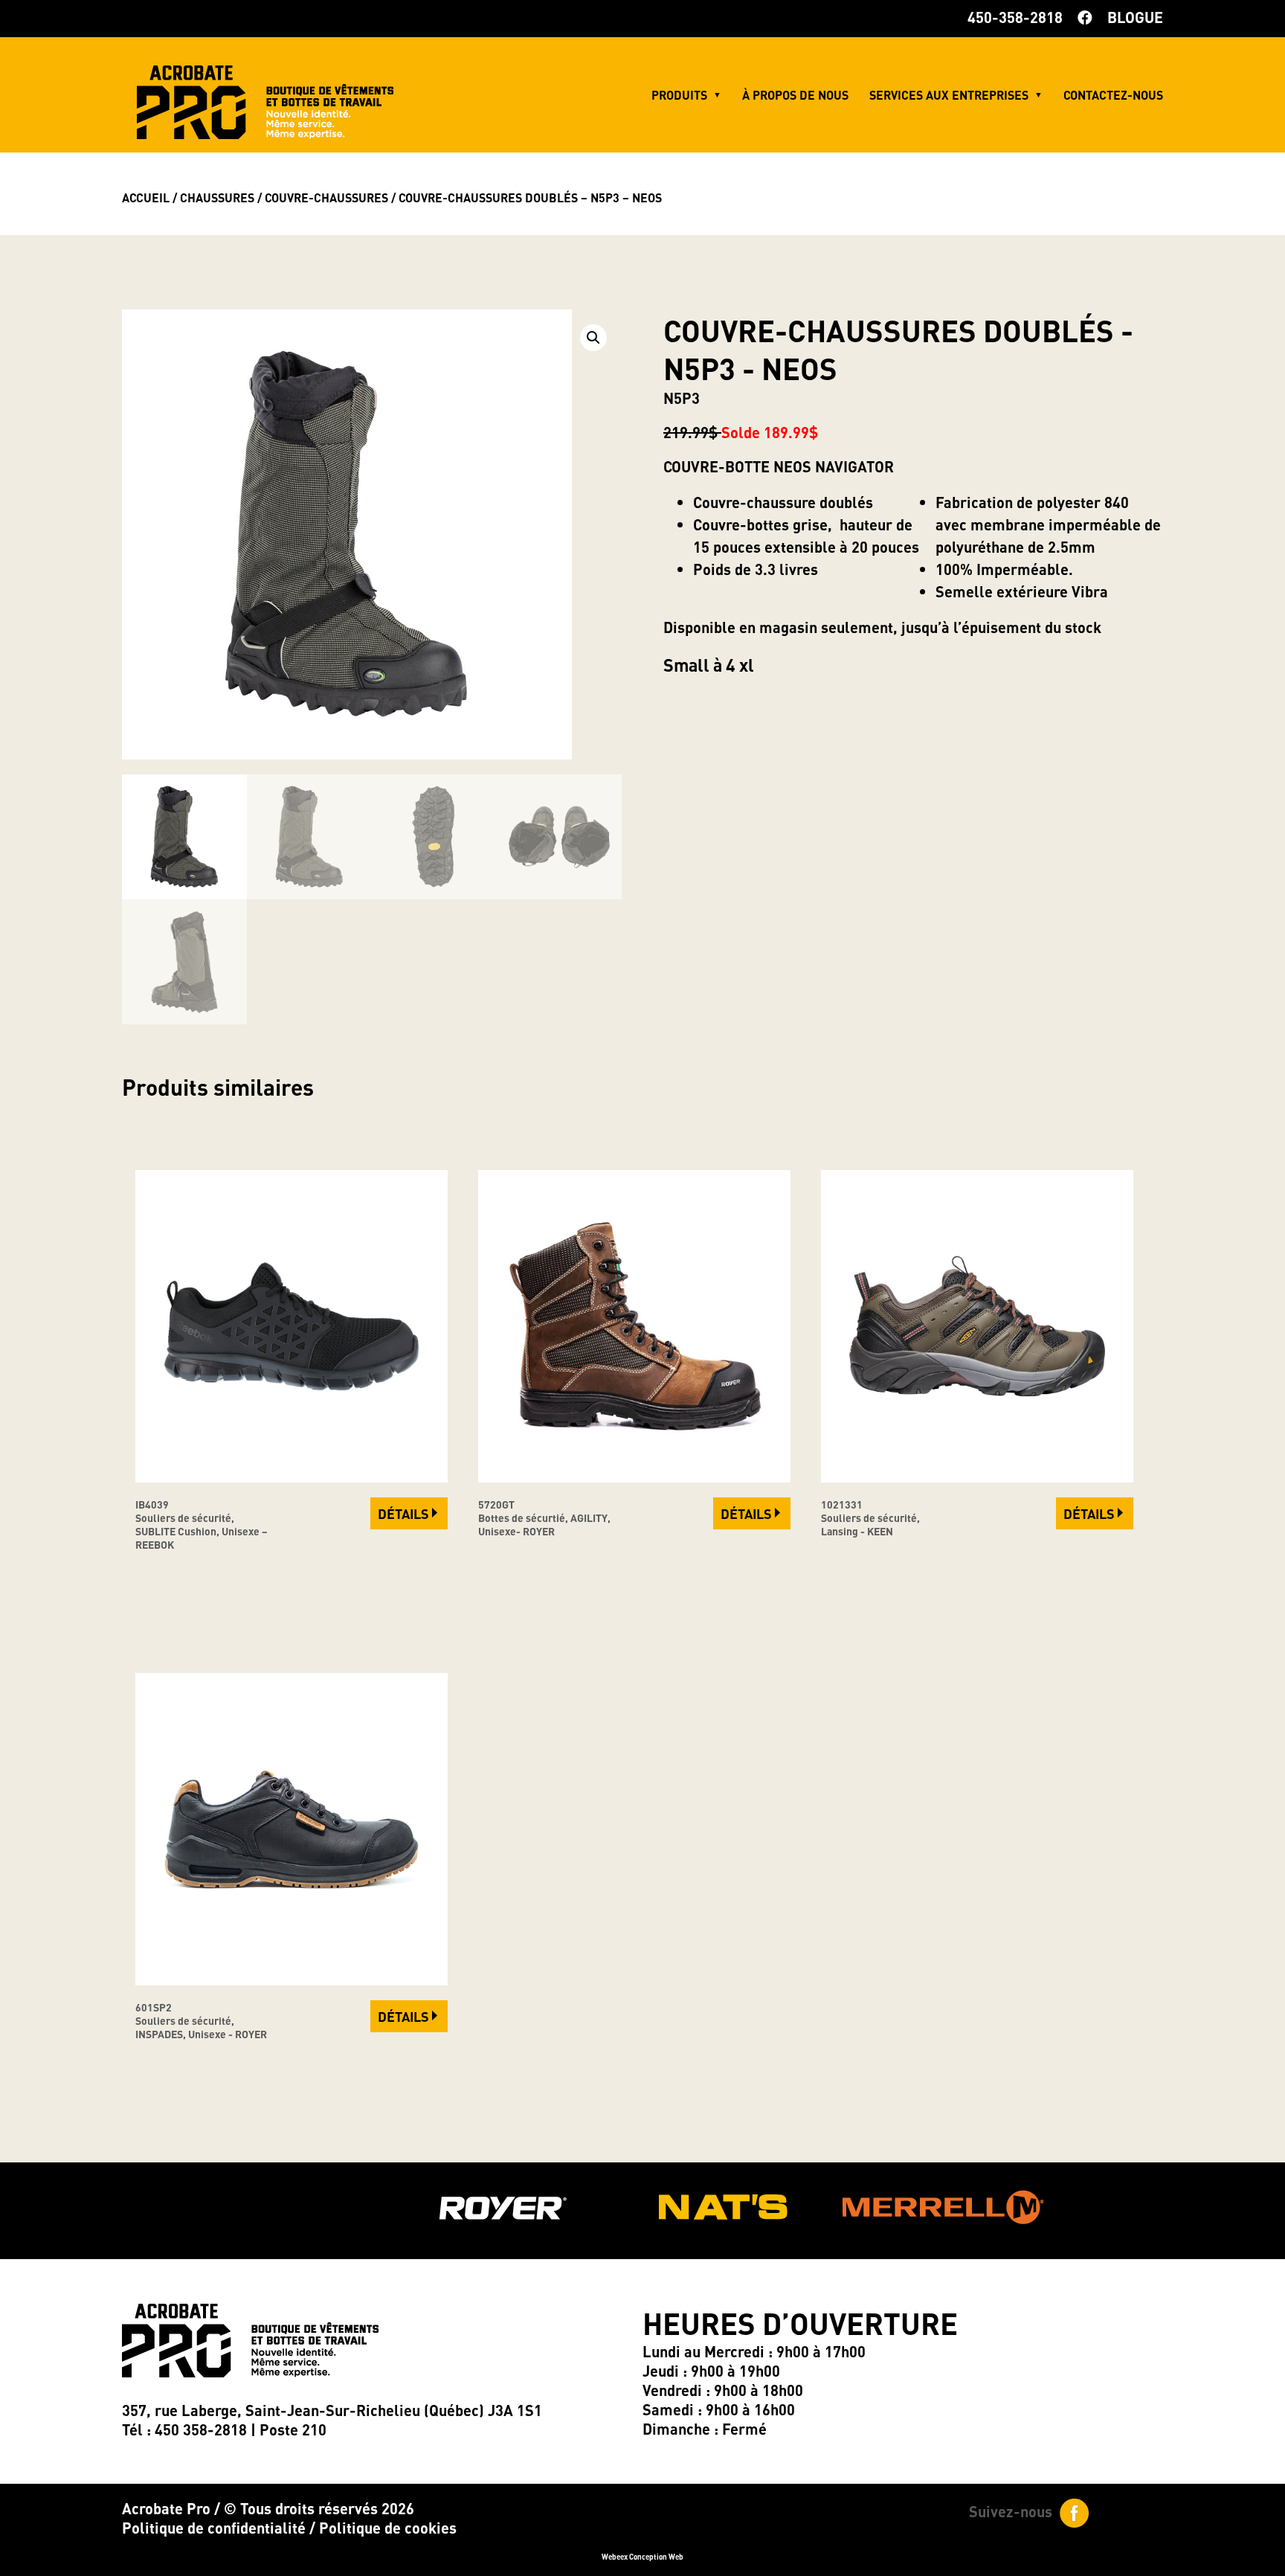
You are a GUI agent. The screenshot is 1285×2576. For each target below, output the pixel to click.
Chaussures (217, 197)
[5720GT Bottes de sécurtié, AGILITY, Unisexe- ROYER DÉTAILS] (634, 1477)
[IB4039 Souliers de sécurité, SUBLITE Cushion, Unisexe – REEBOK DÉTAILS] (292, 1477)
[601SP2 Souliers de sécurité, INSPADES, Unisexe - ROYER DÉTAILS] (292, 1979)
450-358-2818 (1015, 17)
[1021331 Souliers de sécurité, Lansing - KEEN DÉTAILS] (977, 1477)
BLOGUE (1135, 17)
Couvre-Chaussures (326, 197)
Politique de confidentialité (214, 2528)
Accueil (146, 197)
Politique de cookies (388, 2528)
